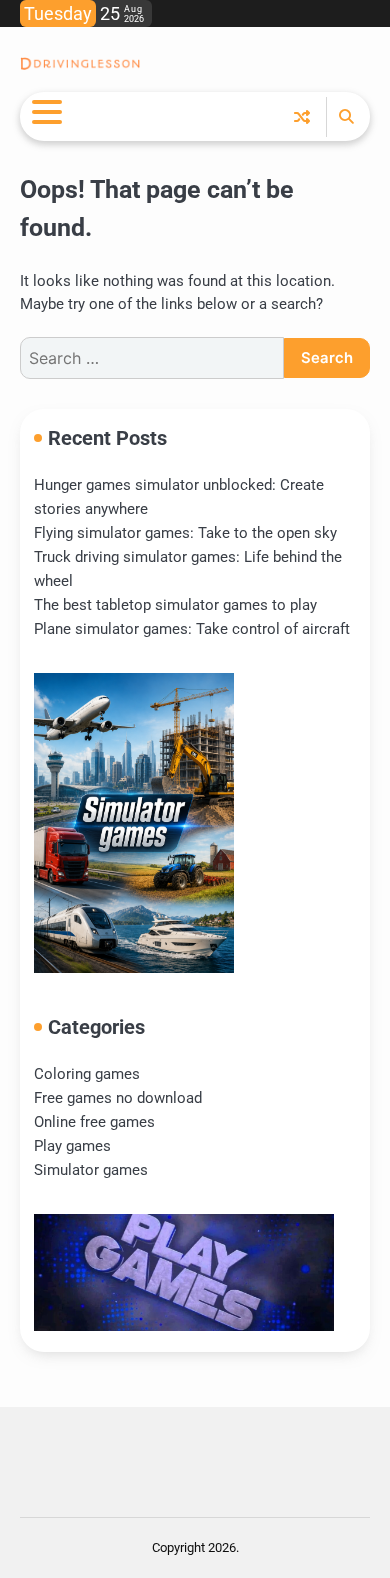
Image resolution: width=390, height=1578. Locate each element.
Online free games (94, 1122)
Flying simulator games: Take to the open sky (185, 533)
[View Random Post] (302, 117)
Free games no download (118, 1098)
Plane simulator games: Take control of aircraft (192, 629)
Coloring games (87, 1074)
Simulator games (91, 1170)
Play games (72, 1146)
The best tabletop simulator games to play (175, 605)
